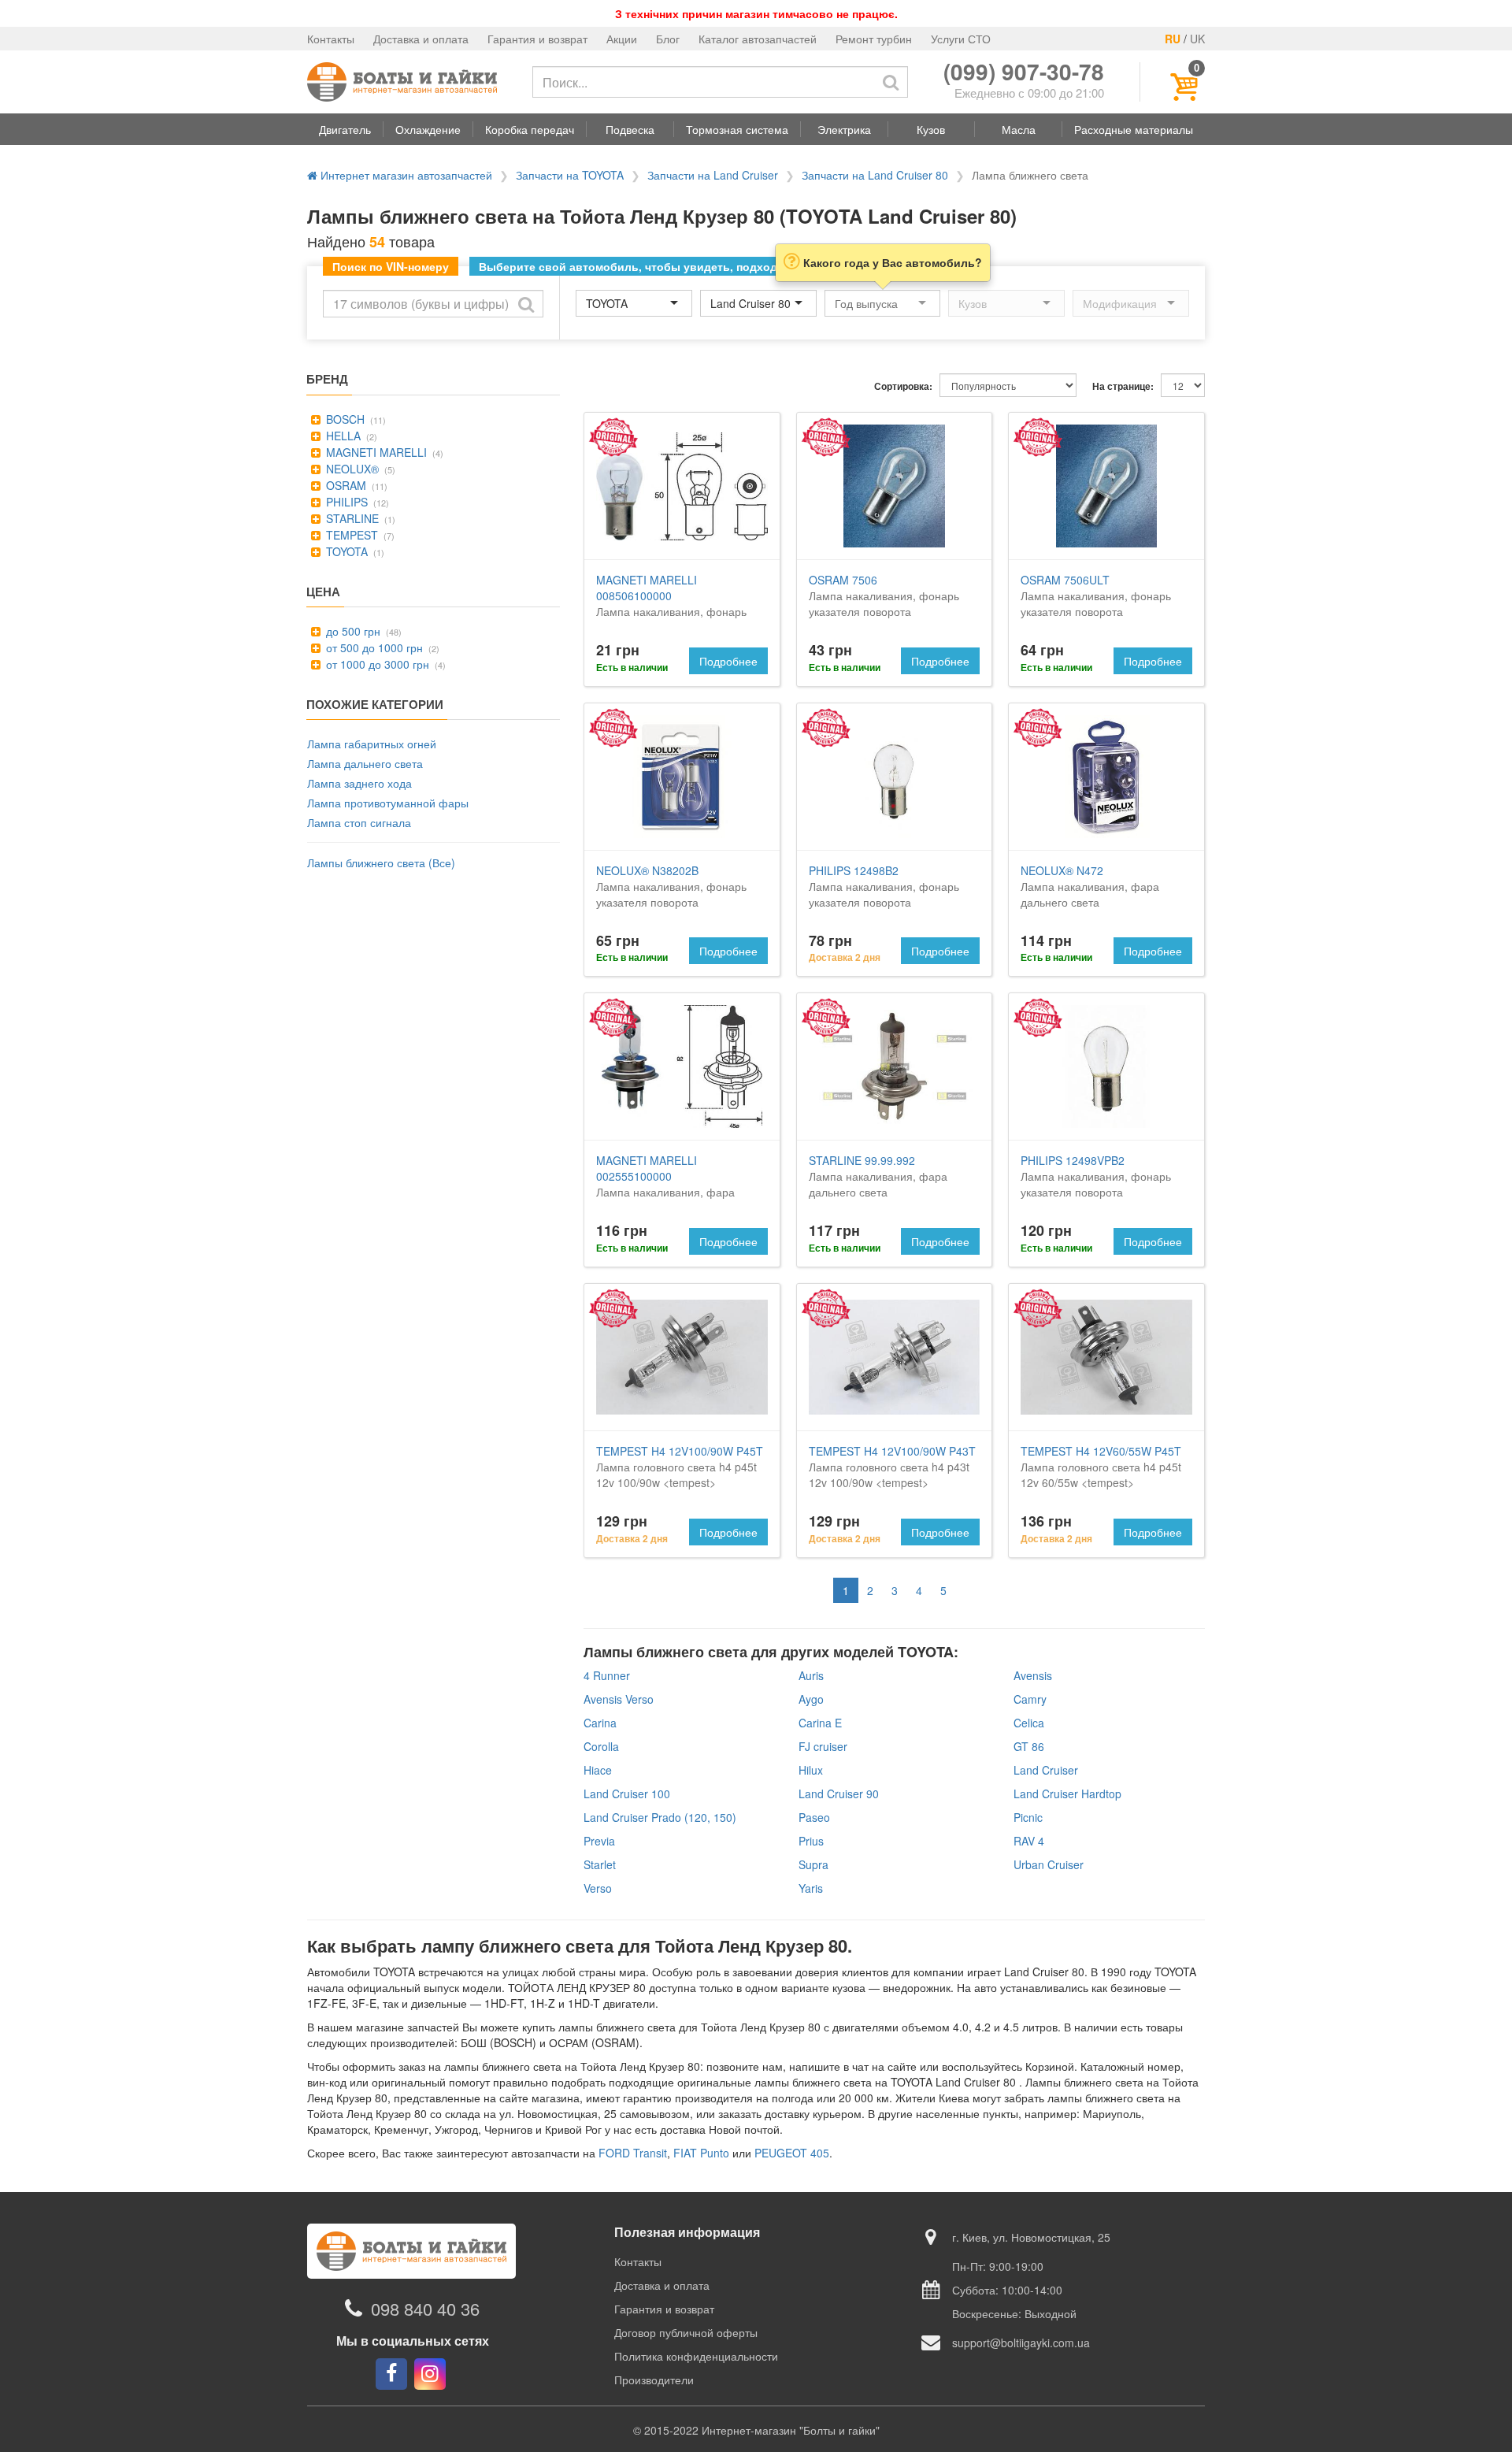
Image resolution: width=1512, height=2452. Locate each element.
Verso (598, 1888)
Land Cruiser (1046, 1770)
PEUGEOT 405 (792, 2153)
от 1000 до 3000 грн (376, 664)
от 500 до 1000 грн (373, 647)
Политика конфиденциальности (696, 2356)
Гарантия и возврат (537, 39)
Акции (622, 39)
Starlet (600, 1864)
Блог (668, 39)
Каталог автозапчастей (758, 39)
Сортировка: (903, 386)
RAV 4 (1029, 1841)
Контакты (331, 39)
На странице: (1123, 386)
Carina (600, 1723)
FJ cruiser (823, 1746)
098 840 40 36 (425, 2308)
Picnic (1028, 1817)
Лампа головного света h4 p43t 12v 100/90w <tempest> (892, 1467)
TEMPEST (350, 535)
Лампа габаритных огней (372, 744)
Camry (1030, 1699)
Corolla (601, 1746)
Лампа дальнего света (365, 763)
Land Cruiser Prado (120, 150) (660, 1817)
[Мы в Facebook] (391, 2374)
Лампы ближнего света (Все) (381, 862)
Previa (599, 1841)
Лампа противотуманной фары (388, 803)
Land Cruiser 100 (627, 1794)
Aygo (811, 1699)
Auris (811, 1675)
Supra (813, 1864)
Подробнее (728, 661)
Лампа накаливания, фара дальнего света (1090, 886)
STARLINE (351, 518)
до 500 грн (352, 631)
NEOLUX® (351, 469)
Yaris (811, 1888)
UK (1197, 39)
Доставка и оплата (421, 39)
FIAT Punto (701, 2153)
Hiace (598, 1770)
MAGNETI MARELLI (375, 452)
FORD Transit (633, 2153)
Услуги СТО (961, 39)
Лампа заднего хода (359, 783)
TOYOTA (345, 551)
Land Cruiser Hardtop (1067, 1794)
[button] (345, 129)
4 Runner (607, 1675)
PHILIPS (345, 502)
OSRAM (345, 485)
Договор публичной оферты (686, 2332)
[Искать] (891, 82)
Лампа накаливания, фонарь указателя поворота (671, 603)
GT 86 (1029, 1746)
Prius (811, 1841)
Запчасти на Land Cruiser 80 (875, 175)
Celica (1029, 1723)
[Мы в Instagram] (430, 2374)
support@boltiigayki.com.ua (1021, 2343)
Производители (654, 2380)
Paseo (814, 1817)
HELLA (342, 436)
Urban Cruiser (1049, 1864)
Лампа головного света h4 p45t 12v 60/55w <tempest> (1101, 1467)
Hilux (811, 1770)
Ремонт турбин (874, 39)
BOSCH (344, 419)
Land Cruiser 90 (839, 1794)
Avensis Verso (619, 1699)
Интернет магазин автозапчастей (405, 175)
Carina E (820, 1723)
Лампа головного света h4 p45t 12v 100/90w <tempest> (680, 1467)
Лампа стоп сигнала (359, 822)
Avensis (1033, 1675)
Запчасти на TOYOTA (570, 175)
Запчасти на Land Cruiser (713, 175)
